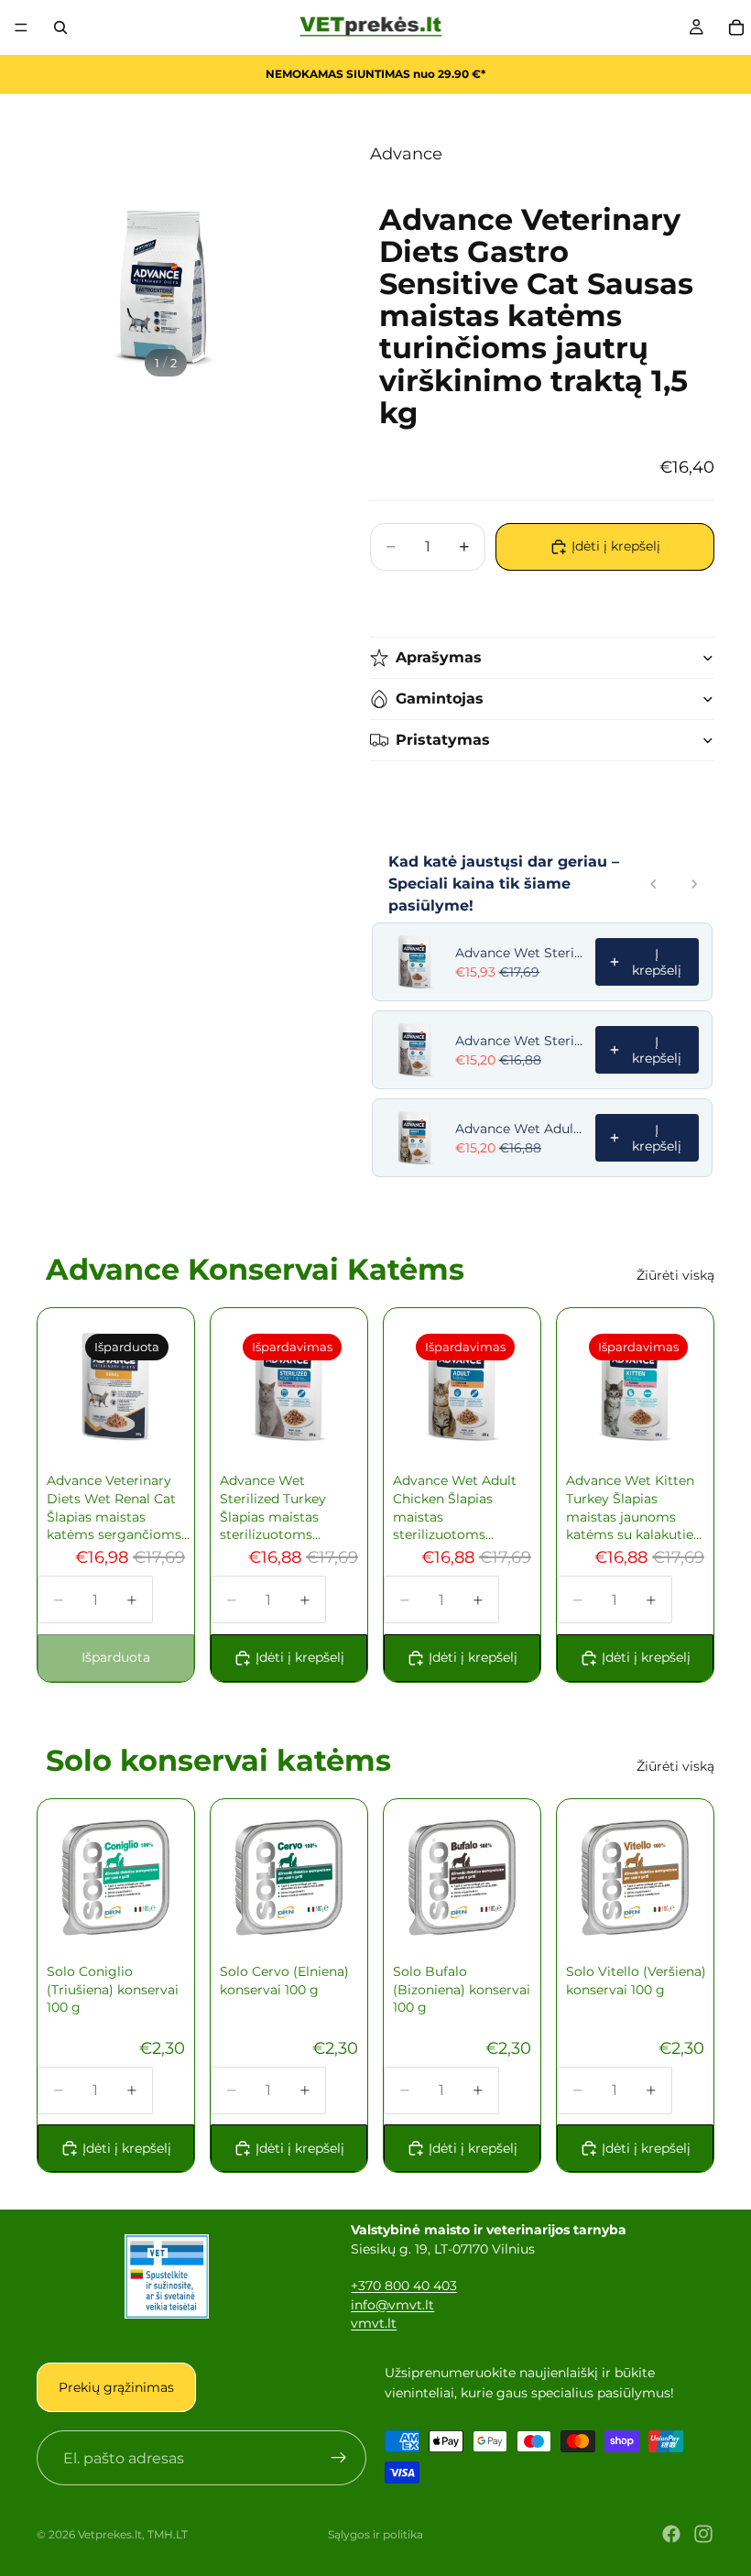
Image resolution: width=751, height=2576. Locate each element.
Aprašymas (439, 657)
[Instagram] (703, 2534)
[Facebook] (671, 2534)
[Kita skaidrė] (156, 1387)
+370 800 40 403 (404, 2286)
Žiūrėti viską (675, 1275)
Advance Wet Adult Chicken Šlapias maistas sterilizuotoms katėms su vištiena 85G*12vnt (520, 1129)
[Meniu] (21, 27)
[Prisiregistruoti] (339, 2458)
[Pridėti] (321, 1419)
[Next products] (694, 884)
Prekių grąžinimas (116, 2387)
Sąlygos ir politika (375, 2534)
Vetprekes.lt (110, 2534)
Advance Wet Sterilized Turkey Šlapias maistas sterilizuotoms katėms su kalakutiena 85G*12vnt (520, 1041)
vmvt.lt (374, 2323)
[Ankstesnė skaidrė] (76, 1387)
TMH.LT (168, 2534)
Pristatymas (443, 740)
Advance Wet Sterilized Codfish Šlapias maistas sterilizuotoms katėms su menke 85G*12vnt (520, 953)
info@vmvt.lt (392, 2305)
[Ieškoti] (60, 27)
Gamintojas (440, 699)
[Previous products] (654, 884)
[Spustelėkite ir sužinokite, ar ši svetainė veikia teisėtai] (167, 2276)
